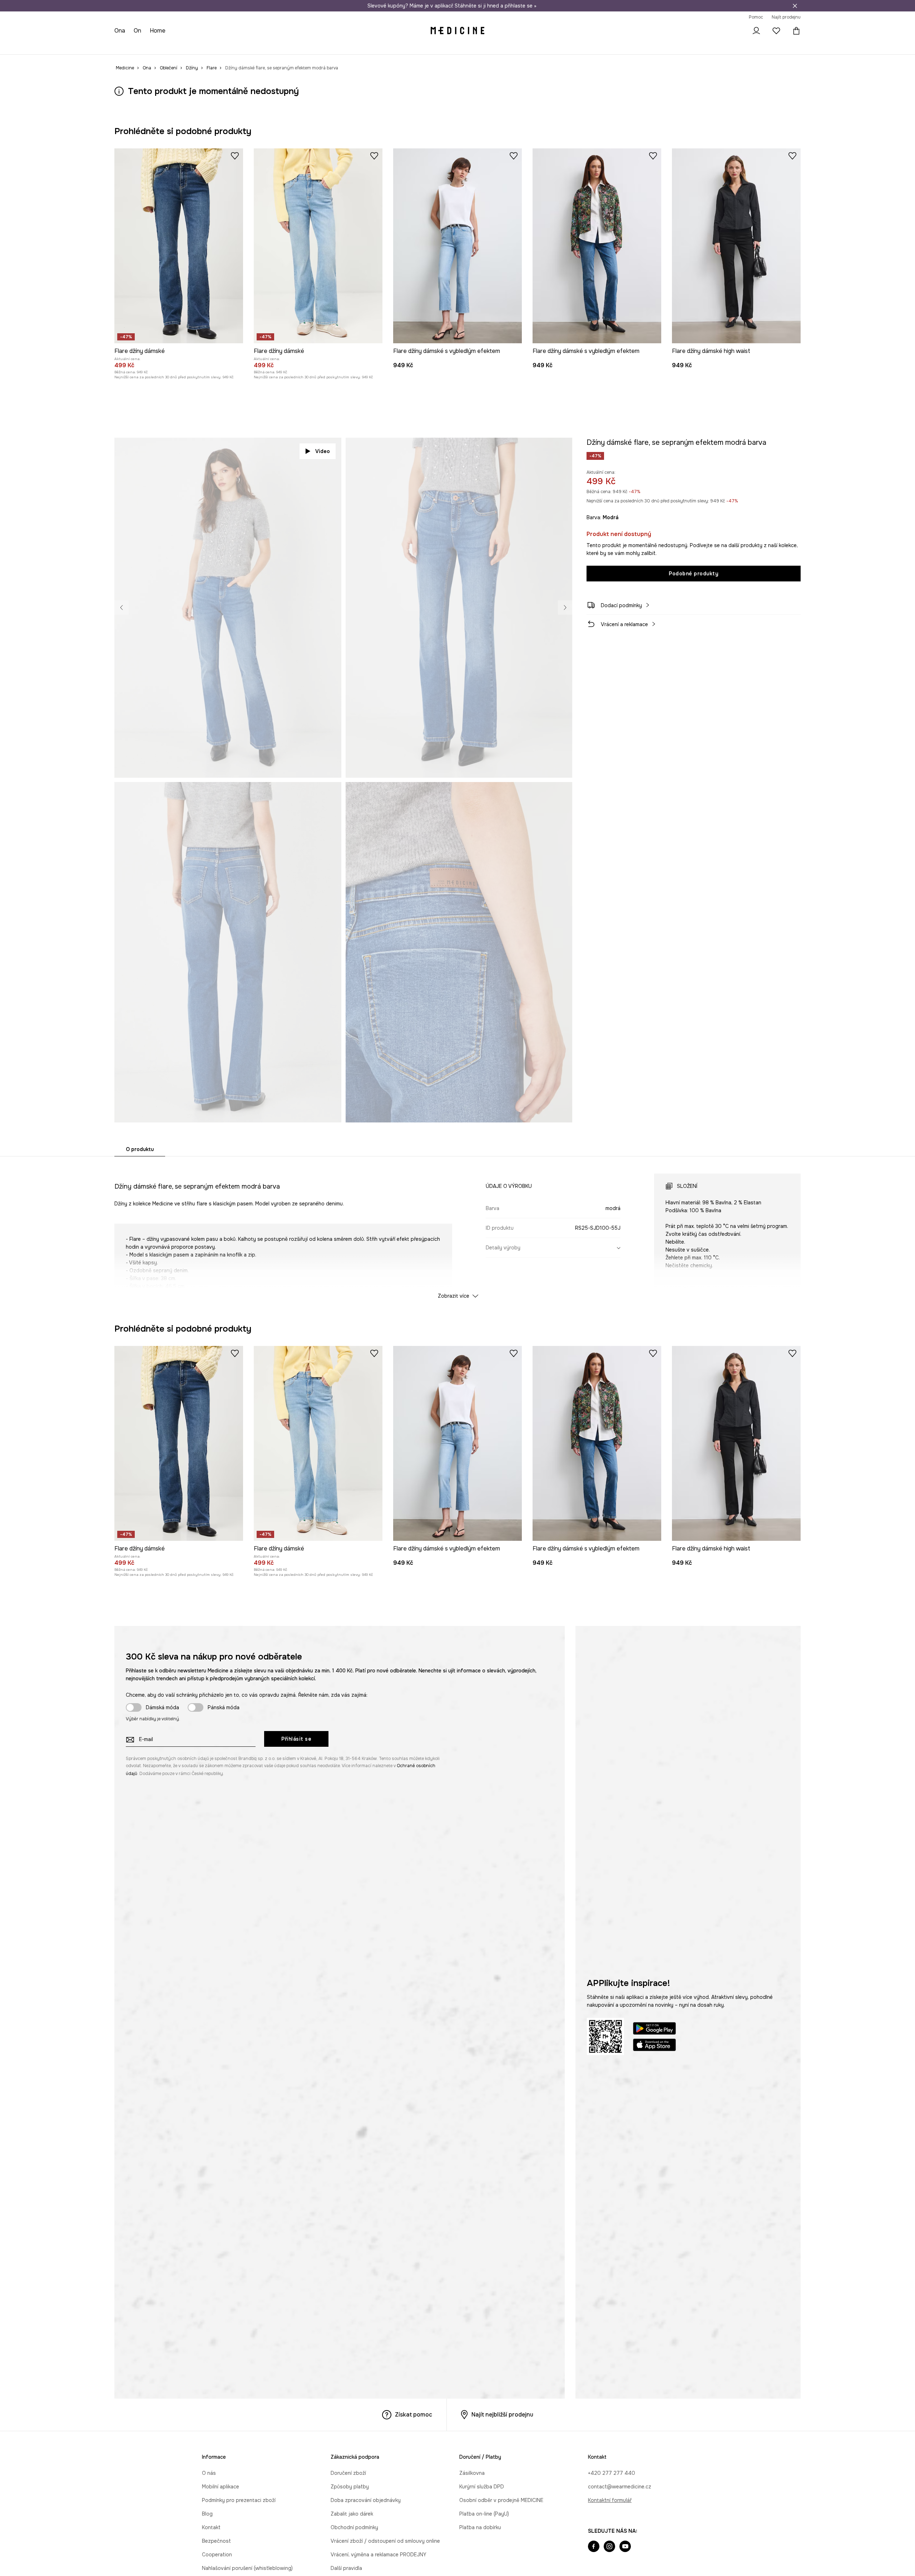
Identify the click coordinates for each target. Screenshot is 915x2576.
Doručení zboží (348, 2473)
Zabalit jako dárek (352, 2514)
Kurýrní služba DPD (482, 2487)
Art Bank (336, 46)
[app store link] (654, 2046)
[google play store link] (654, 2029)
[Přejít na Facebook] (594, 2547)
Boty (180, 46)
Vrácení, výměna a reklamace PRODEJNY (379, 2555)
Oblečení (154, 46)
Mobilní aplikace (221, 2487)
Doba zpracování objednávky (366, 2500)
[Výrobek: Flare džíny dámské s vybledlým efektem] (457, 246)
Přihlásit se (296, 1739)
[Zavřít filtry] (795, 6)
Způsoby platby (350, 2487)
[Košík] (795, 31)
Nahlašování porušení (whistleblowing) (247, 2568)
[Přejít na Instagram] (609, 2547)
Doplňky (206, 46)
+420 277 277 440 (612, 2473)
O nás (209, 2473)
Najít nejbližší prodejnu (502, 2415)
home (159, 31)
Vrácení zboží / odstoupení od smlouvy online (385, 2541)
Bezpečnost (216, 2541)
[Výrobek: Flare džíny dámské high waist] (736, 246)
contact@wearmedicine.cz (620, 2487)
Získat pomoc (414, 2415)
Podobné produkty (694, 574)
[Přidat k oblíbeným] (235, 156)
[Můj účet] (756, 31)
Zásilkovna (472, 2473)
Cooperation (217, 2555)
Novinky (124, 46)
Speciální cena (243, 46)
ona (120, 31)
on (139, 31)
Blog (207, 2514)
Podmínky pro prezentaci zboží (239, 2500)
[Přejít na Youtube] (625, 2547)
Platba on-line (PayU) (484, 2514)
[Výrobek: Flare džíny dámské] (179, 246)
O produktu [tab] (140, 1149)
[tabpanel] (457, 1230)
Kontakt (211, 2527)
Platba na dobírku (480, 2527)
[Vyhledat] (736, 31)
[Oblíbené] (776, 31)
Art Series (304, 46)
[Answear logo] (457, 31)
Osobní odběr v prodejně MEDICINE (501, 2500)
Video (323, 451)
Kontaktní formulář (610, 2500)
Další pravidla (346, 2568)
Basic (276, 46)
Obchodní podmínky (354, 2527)
